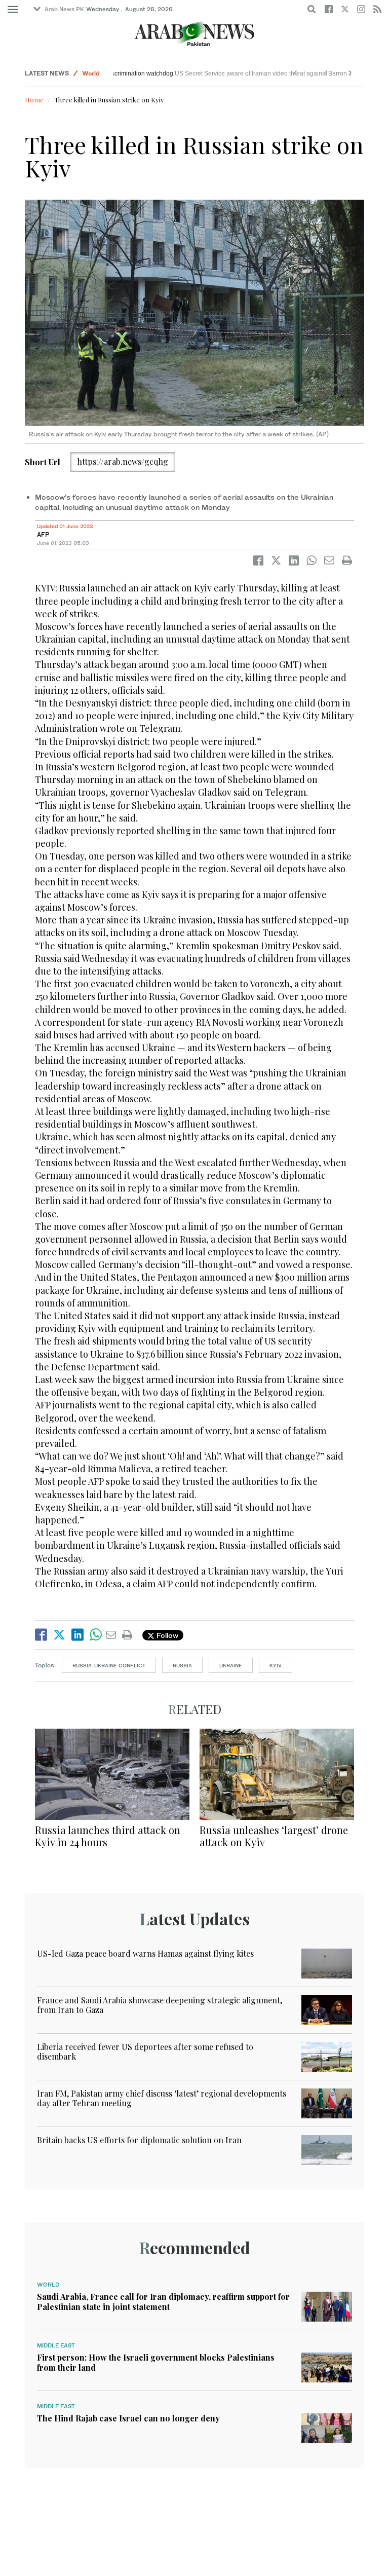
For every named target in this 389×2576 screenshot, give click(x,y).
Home (34, 100)
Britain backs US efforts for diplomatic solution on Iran (139, 2140)
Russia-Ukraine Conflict (109, 1665)
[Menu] (13, 10)
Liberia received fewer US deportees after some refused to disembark (145, 2051)
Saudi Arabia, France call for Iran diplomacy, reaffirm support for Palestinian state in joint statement (163, 2301)
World (91, 73)
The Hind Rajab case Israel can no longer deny (128, 2418)
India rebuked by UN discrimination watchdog (181, 73)
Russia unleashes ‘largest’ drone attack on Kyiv (274, 1836)
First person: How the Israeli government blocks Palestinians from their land (156, 2362)
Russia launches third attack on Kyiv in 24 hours (108, 1836)
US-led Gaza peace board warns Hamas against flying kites (145, 1953)
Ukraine (231, 1665)
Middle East (56, 2345)
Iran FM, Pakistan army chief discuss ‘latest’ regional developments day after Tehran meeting (162, 2098)
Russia (182, 1665)
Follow (166, 1635)
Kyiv (276, 1665)
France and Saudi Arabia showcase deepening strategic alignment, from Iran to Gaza (160, 2005)
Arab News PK (64, 9)
